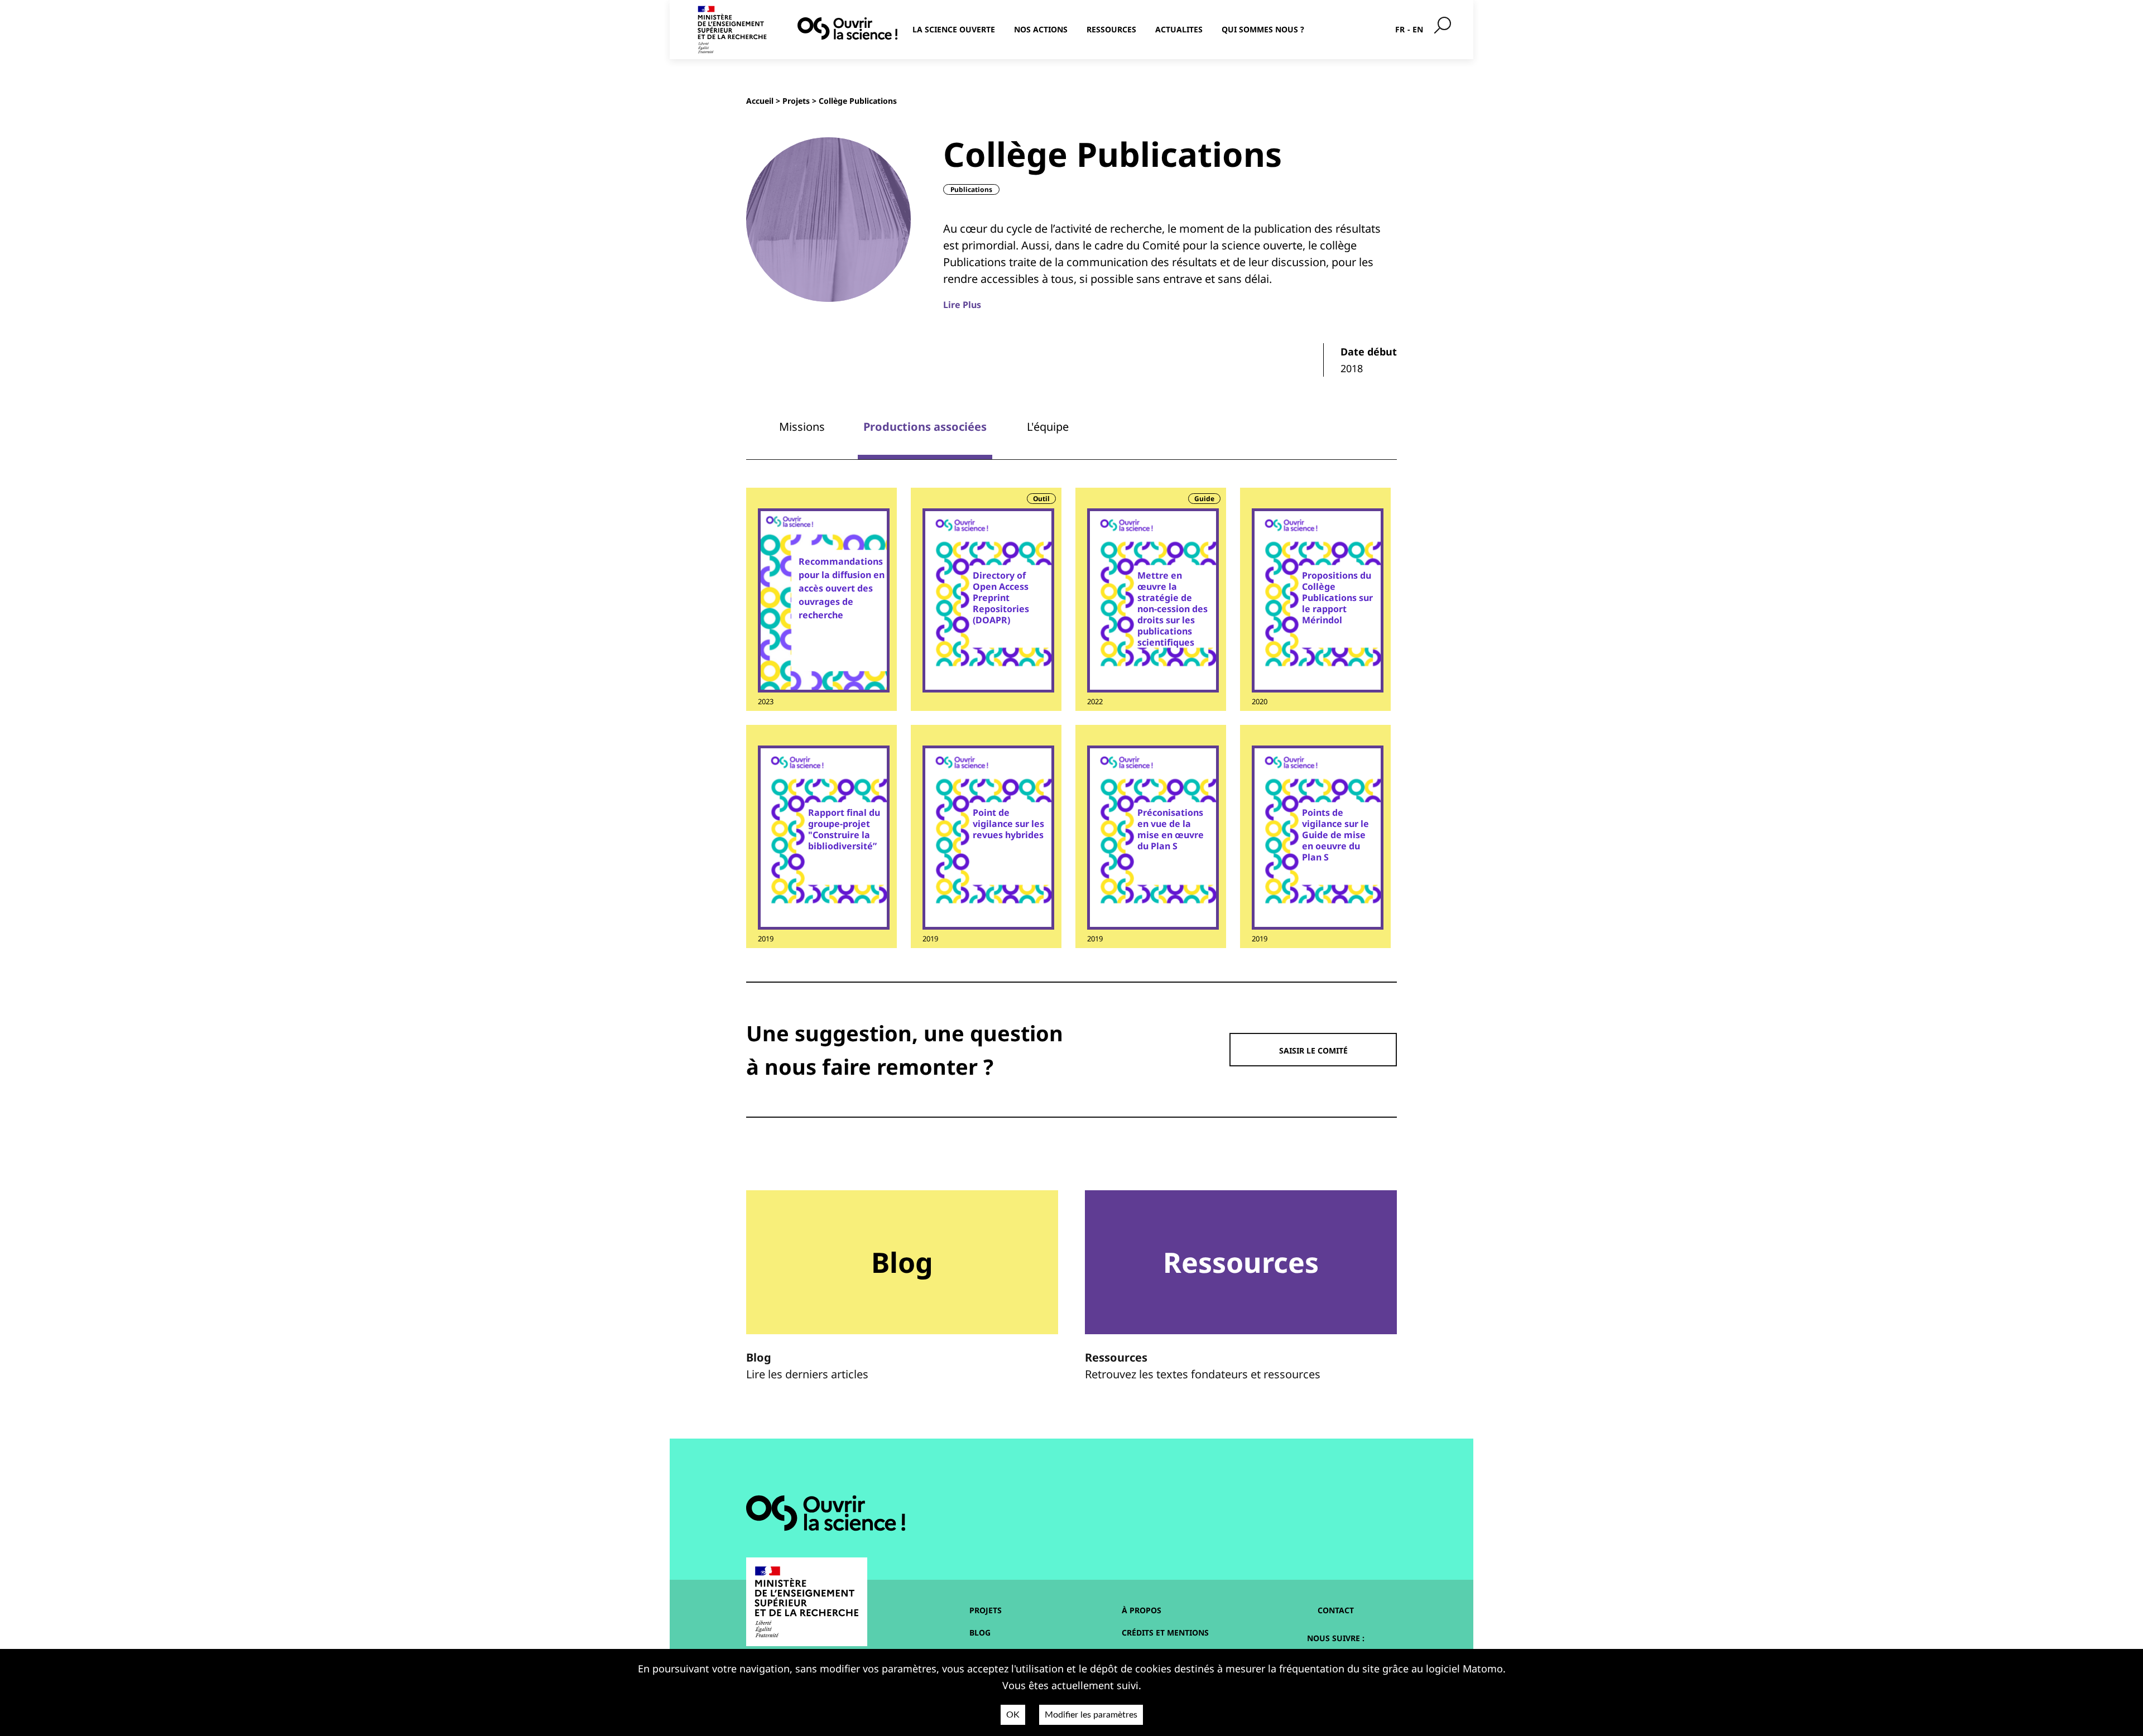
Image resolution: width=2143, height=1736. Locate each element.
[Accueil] (847, 28)
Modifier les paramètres (1091, 1715)
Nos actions (1041, 29)
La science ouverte (954, 29)
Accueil (760, 101)
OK (1013, 1715)
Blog (980, 1632)
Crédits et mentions (1165, 1632)
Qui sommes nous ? (1263, 29)
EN (1418, 29)
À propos (1142, 1610)
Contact (1336, 1610)
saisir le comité (1313, 1050)
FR (1400, 29)
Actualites (1179, 29)
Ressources (1111, 29)
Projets (796, 101)
